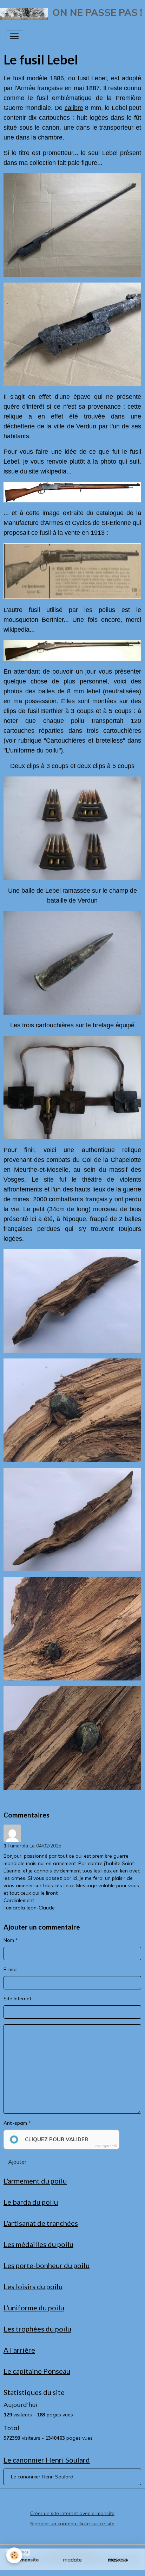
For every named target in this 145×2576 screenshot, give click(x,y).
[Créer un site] (27, 2560)
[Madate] (72, 2560)
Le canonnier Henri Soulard (42, 2477)
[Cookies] (14, 2555)
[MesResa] (118, 2560)
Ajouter (17, 2162)
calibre (74, 108)
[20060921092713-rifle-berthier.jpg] (72, 651)
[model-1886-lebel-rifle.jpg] (72, 492)
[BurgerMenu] (14, 36)
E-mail (11, 1969)
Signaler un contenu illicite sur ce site (72, 2524)
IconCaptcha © (106, 2146)
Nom (9, 1940)
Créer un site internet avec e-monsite (72, 2513)
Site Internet (17, 1999)
